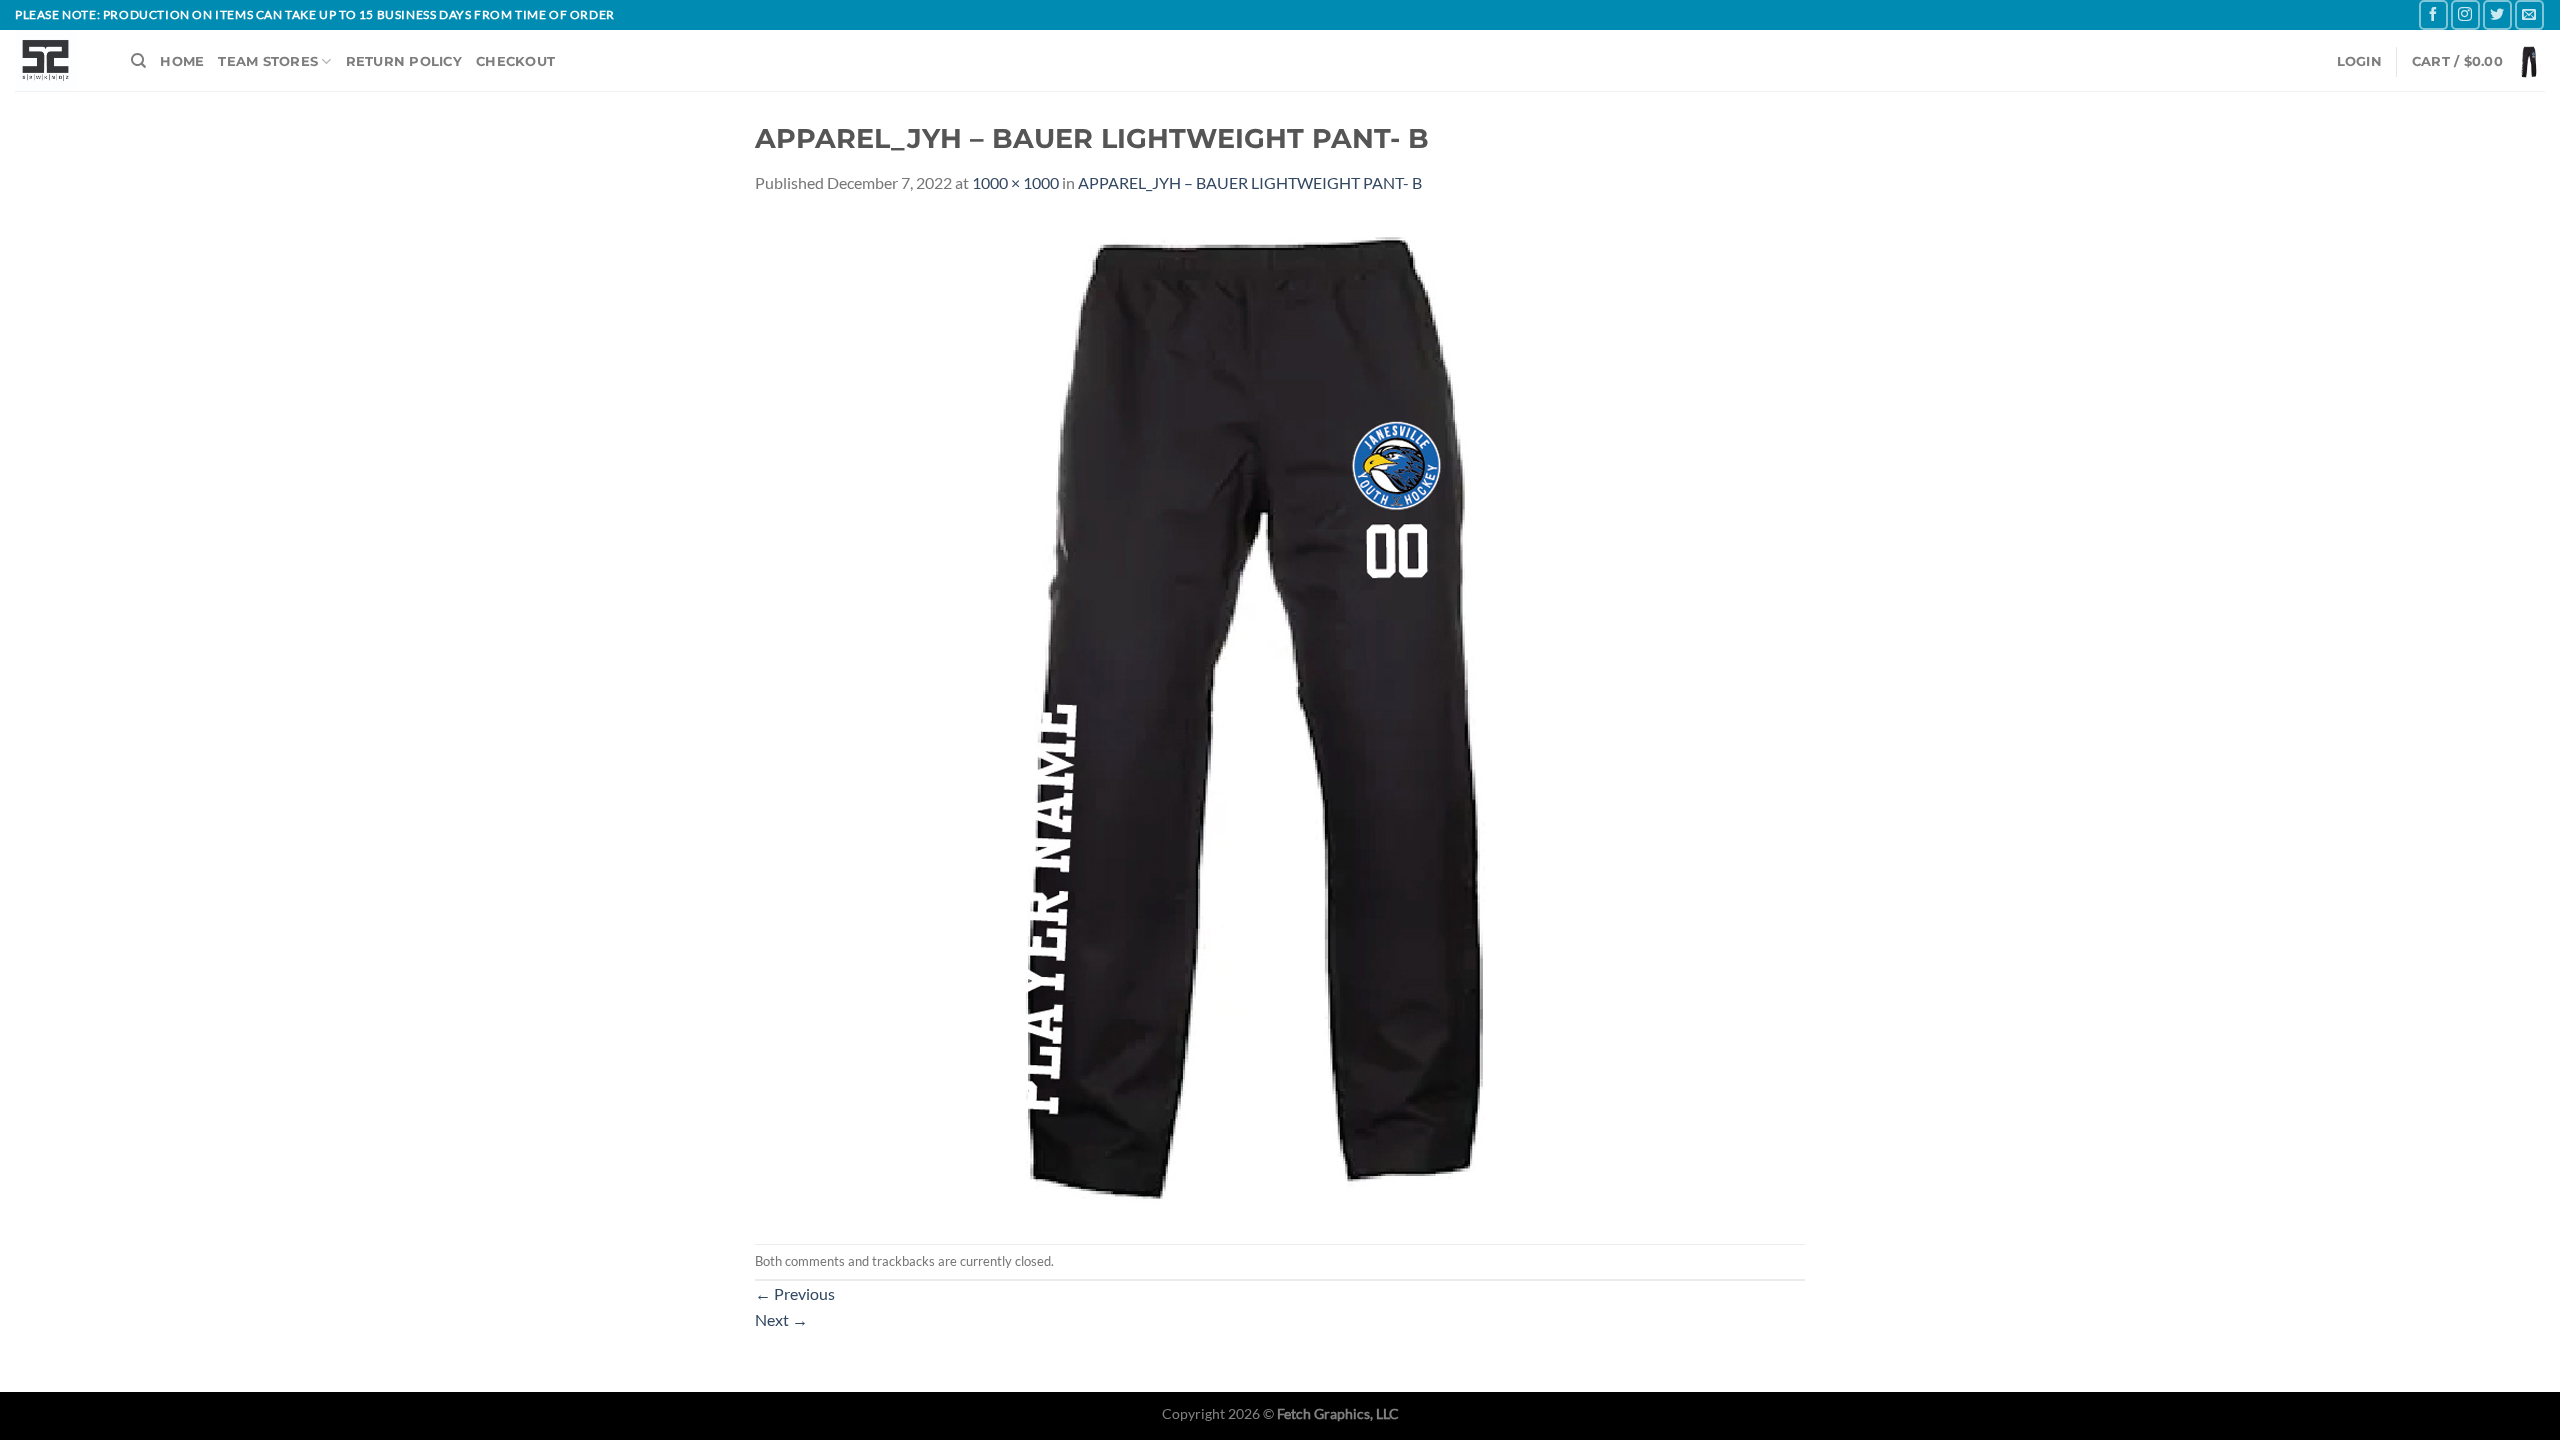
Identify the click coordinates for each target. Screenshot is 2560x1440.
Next (781, 1319)
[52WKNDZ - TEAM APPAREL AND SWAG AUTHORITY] (58, 60)
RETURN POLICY (404, 61)
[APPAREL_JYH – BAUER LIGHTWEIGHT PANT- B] (1255, 717)
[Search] (138, 61)
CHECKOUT (515, 61)
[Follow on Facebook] (2433, 14)
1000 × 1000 (1015, 182)
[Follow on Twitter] (2497, 14)
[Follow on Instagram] (2465, 14)
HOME (182, 61)
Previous (795, 1293)
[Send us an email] (2529, 14)
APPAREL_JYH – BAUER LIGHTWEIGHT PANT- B (1250, 182)
